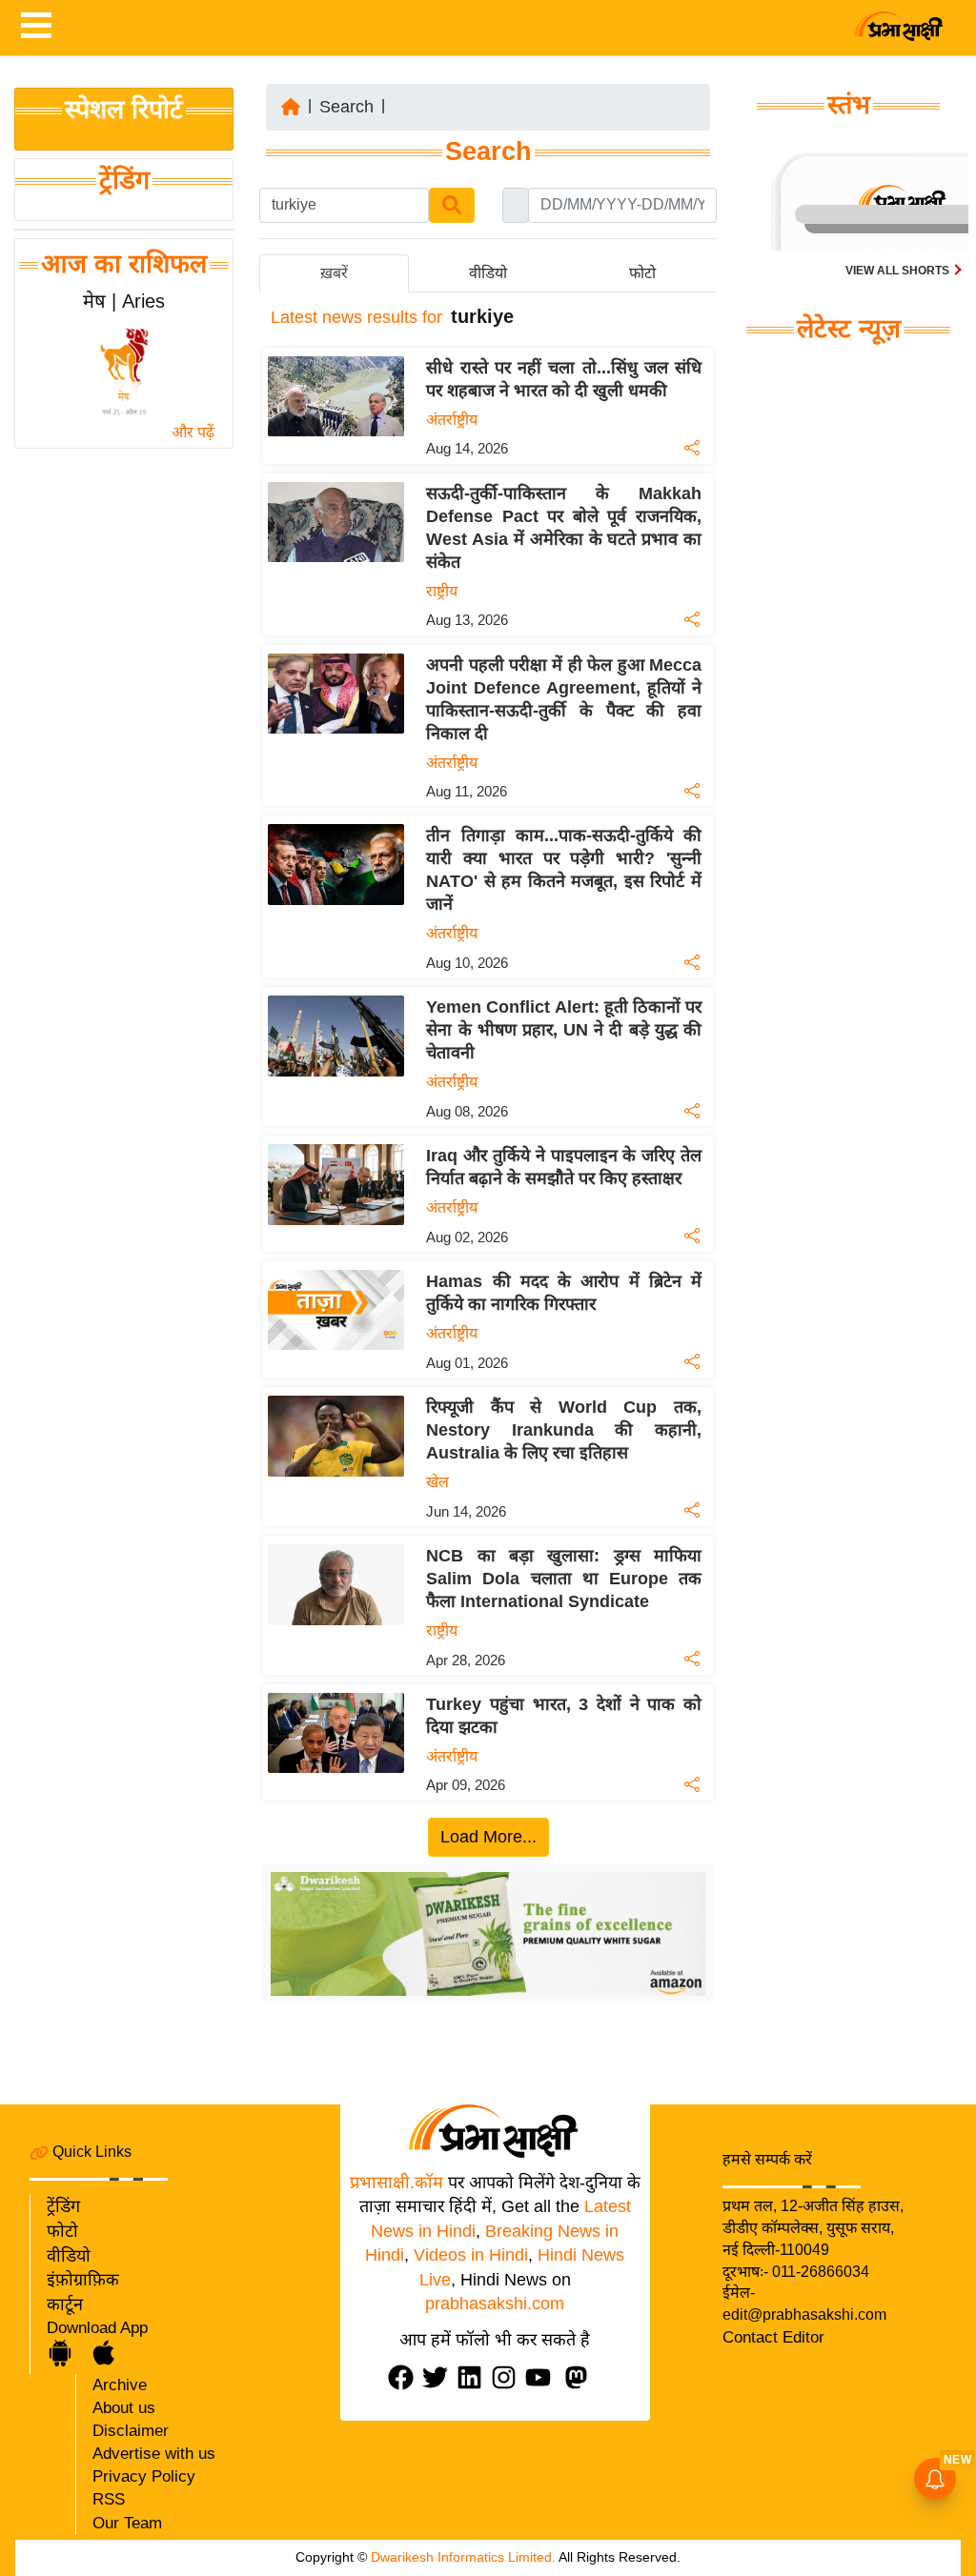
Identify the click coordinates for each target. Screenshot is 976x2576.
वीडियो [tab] (488, 273)
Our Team (127, 2523)
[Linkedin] (474, 2377)
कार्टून (65, 2304)
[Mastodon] (580, 2377)
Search (346, 107)
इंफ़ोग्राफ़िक (83, 2280)
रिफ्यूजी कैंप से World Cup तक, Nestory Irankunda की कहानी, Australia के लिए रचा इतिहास (564, 1430)
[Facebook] (405, 2377)
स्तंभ (849, 105)
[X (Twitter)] (439, 2377)
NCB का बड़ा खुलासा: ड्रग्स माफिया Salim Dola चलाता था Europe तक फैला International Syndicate (564, 1579)
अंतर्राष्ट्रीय (452, 420)
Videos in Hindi (471, 2255)
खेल (437, 1482)
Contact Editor (773, 2337)
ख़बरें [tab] (334, 273)
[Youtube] (542, 2377)
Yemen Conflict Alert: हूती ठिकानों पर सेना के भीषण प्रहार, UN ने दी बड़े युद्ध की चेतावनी (564, 1030)
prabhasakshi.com (495, 2304)
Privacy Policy (144, 2476)
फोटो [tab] (642, 273)
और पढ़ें (193, 432)
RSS (109, 2499)
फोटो (62, 2231)
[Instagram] (508, 2377)
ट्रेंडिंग (124, 180)
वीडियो (69, 2256)
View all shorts (899, 271)
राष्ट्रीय (442, 591)
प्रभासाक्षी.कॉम (396, 2183)
